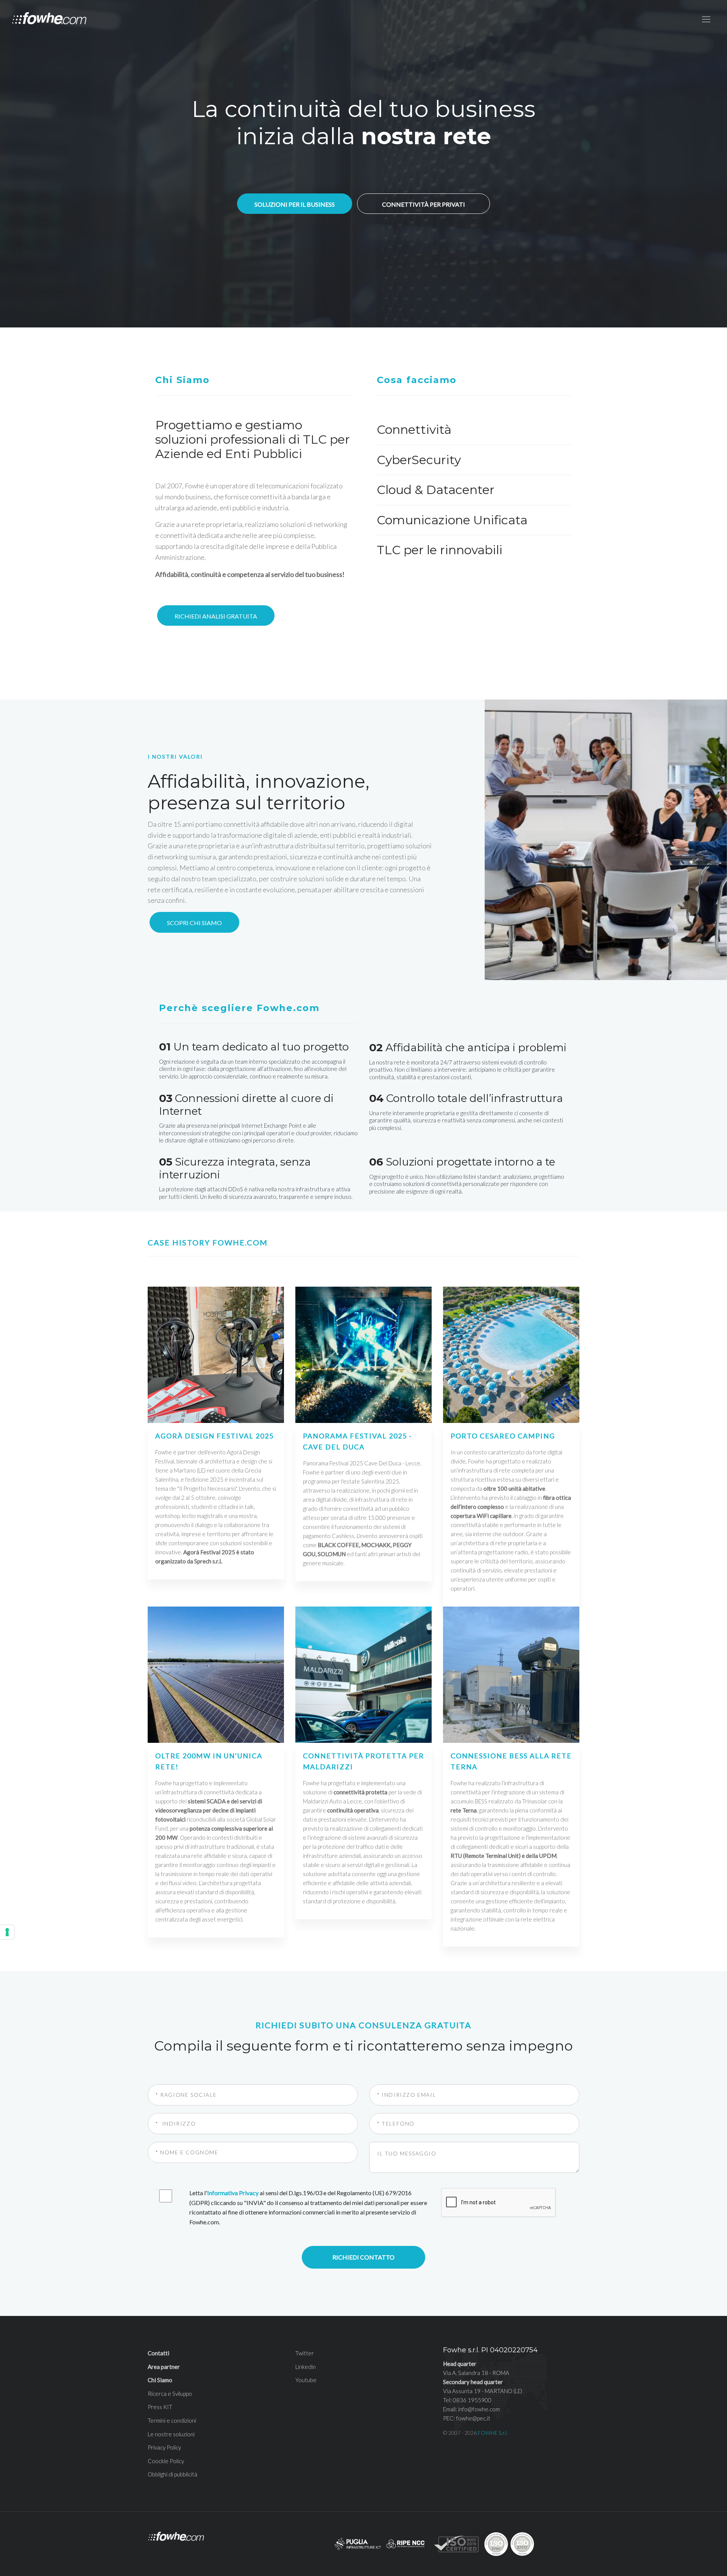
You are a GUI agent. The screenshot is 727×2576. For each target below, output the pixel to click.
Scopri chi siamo (194, 923)
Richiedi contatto (363, 2257)
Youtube (306, 2380)
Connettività (414, 429)
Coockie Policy (166, 2461)
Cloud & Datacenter (436, 490)
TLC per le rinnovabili (440, 550)
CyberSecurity (419, 460)
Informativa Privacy (233, 2193)
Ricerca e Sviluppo (170, 2394)
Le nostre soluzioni (171, 2434)
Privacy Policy (164, 2447)
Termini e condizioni (172, 2420)
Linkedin (306, 2367)
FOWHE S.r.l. (493, 2433)
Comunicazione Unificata (452, 520)
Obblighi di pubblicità (172, 2474)
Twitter (305, 2353)
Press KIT (160, 2407)
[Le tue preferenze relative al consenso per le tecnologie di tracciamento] (7, 1932)
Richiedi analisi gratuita (216, 616)
